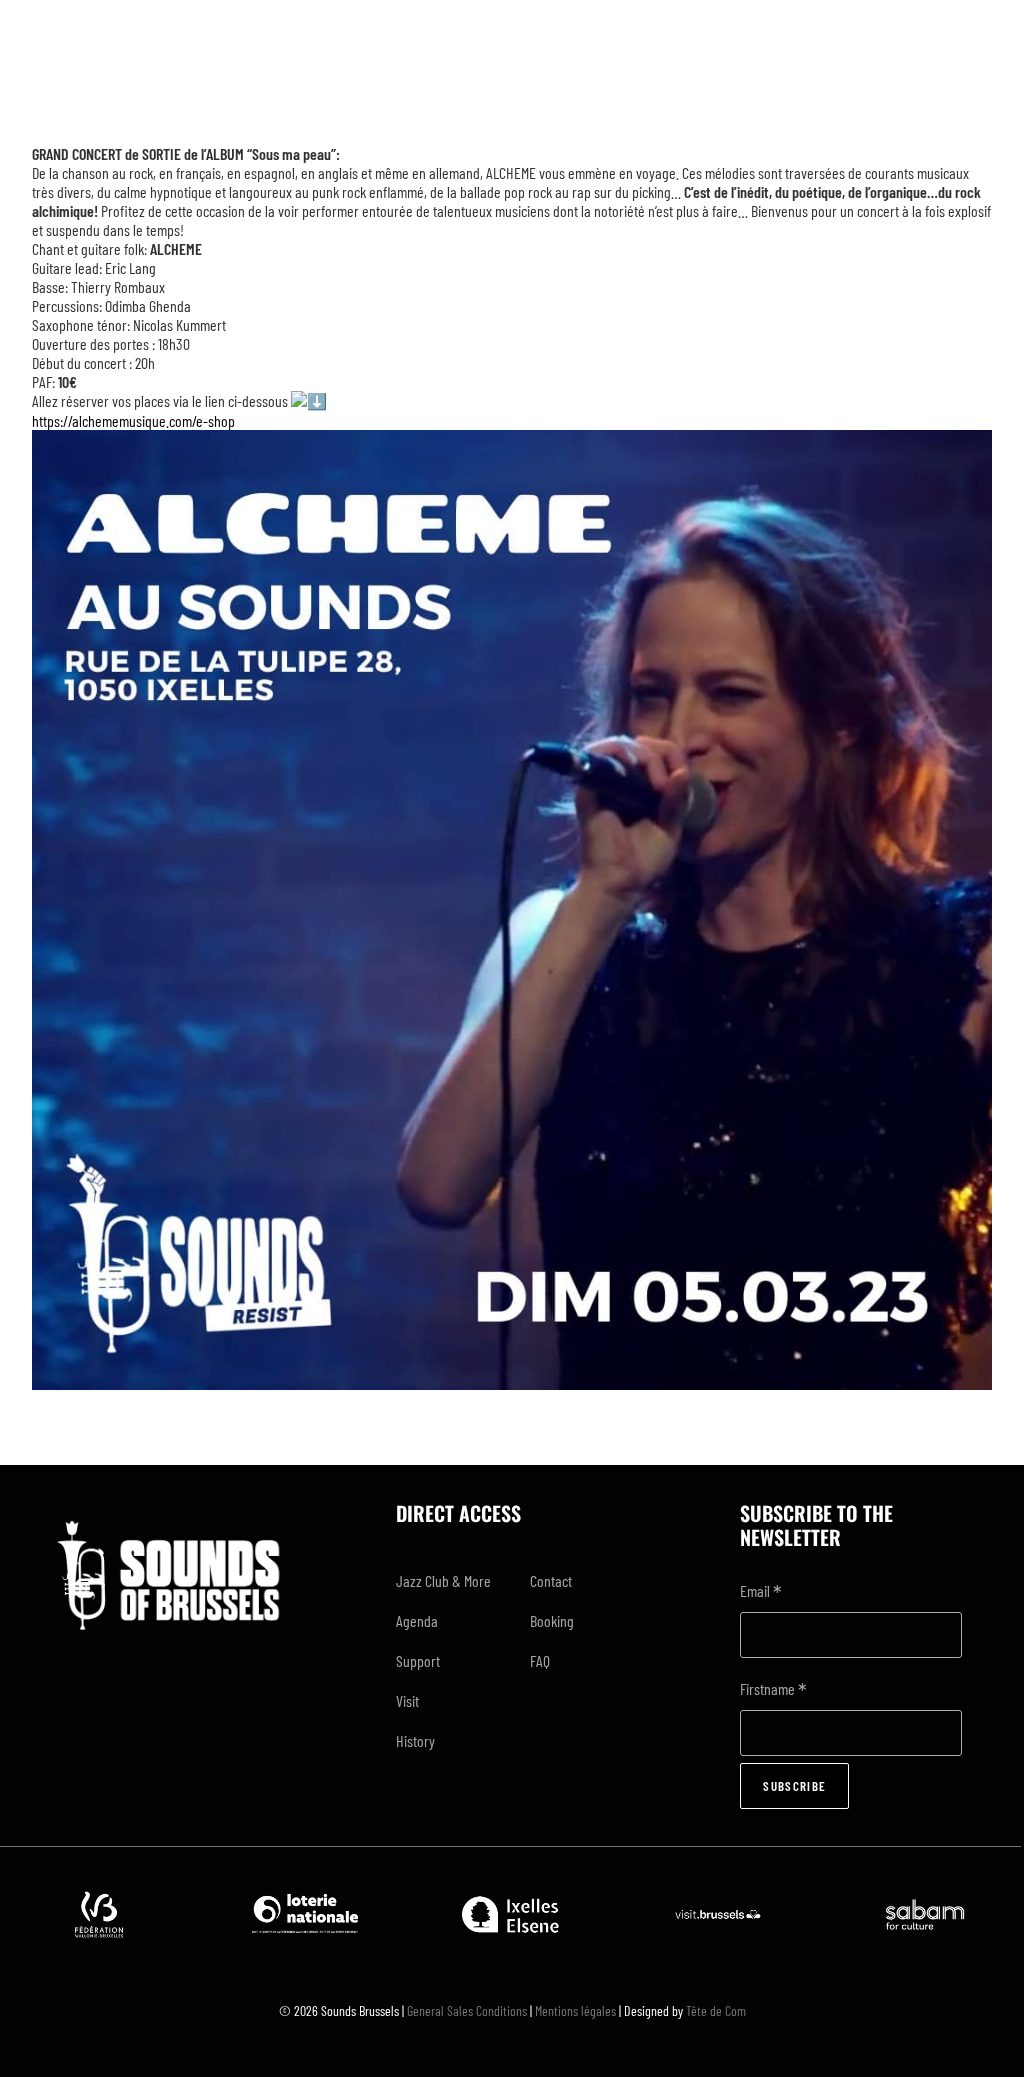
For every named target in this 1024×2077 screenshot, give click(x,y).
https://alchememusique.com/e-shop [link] (133, 420)
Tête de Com (716, 2010)
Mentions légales (575, 2010)
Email (761, 1592)
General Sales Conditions (467, 2010)
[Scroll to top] (985, 2035)
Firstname (773, 1690)
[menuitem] (445, 1581)
